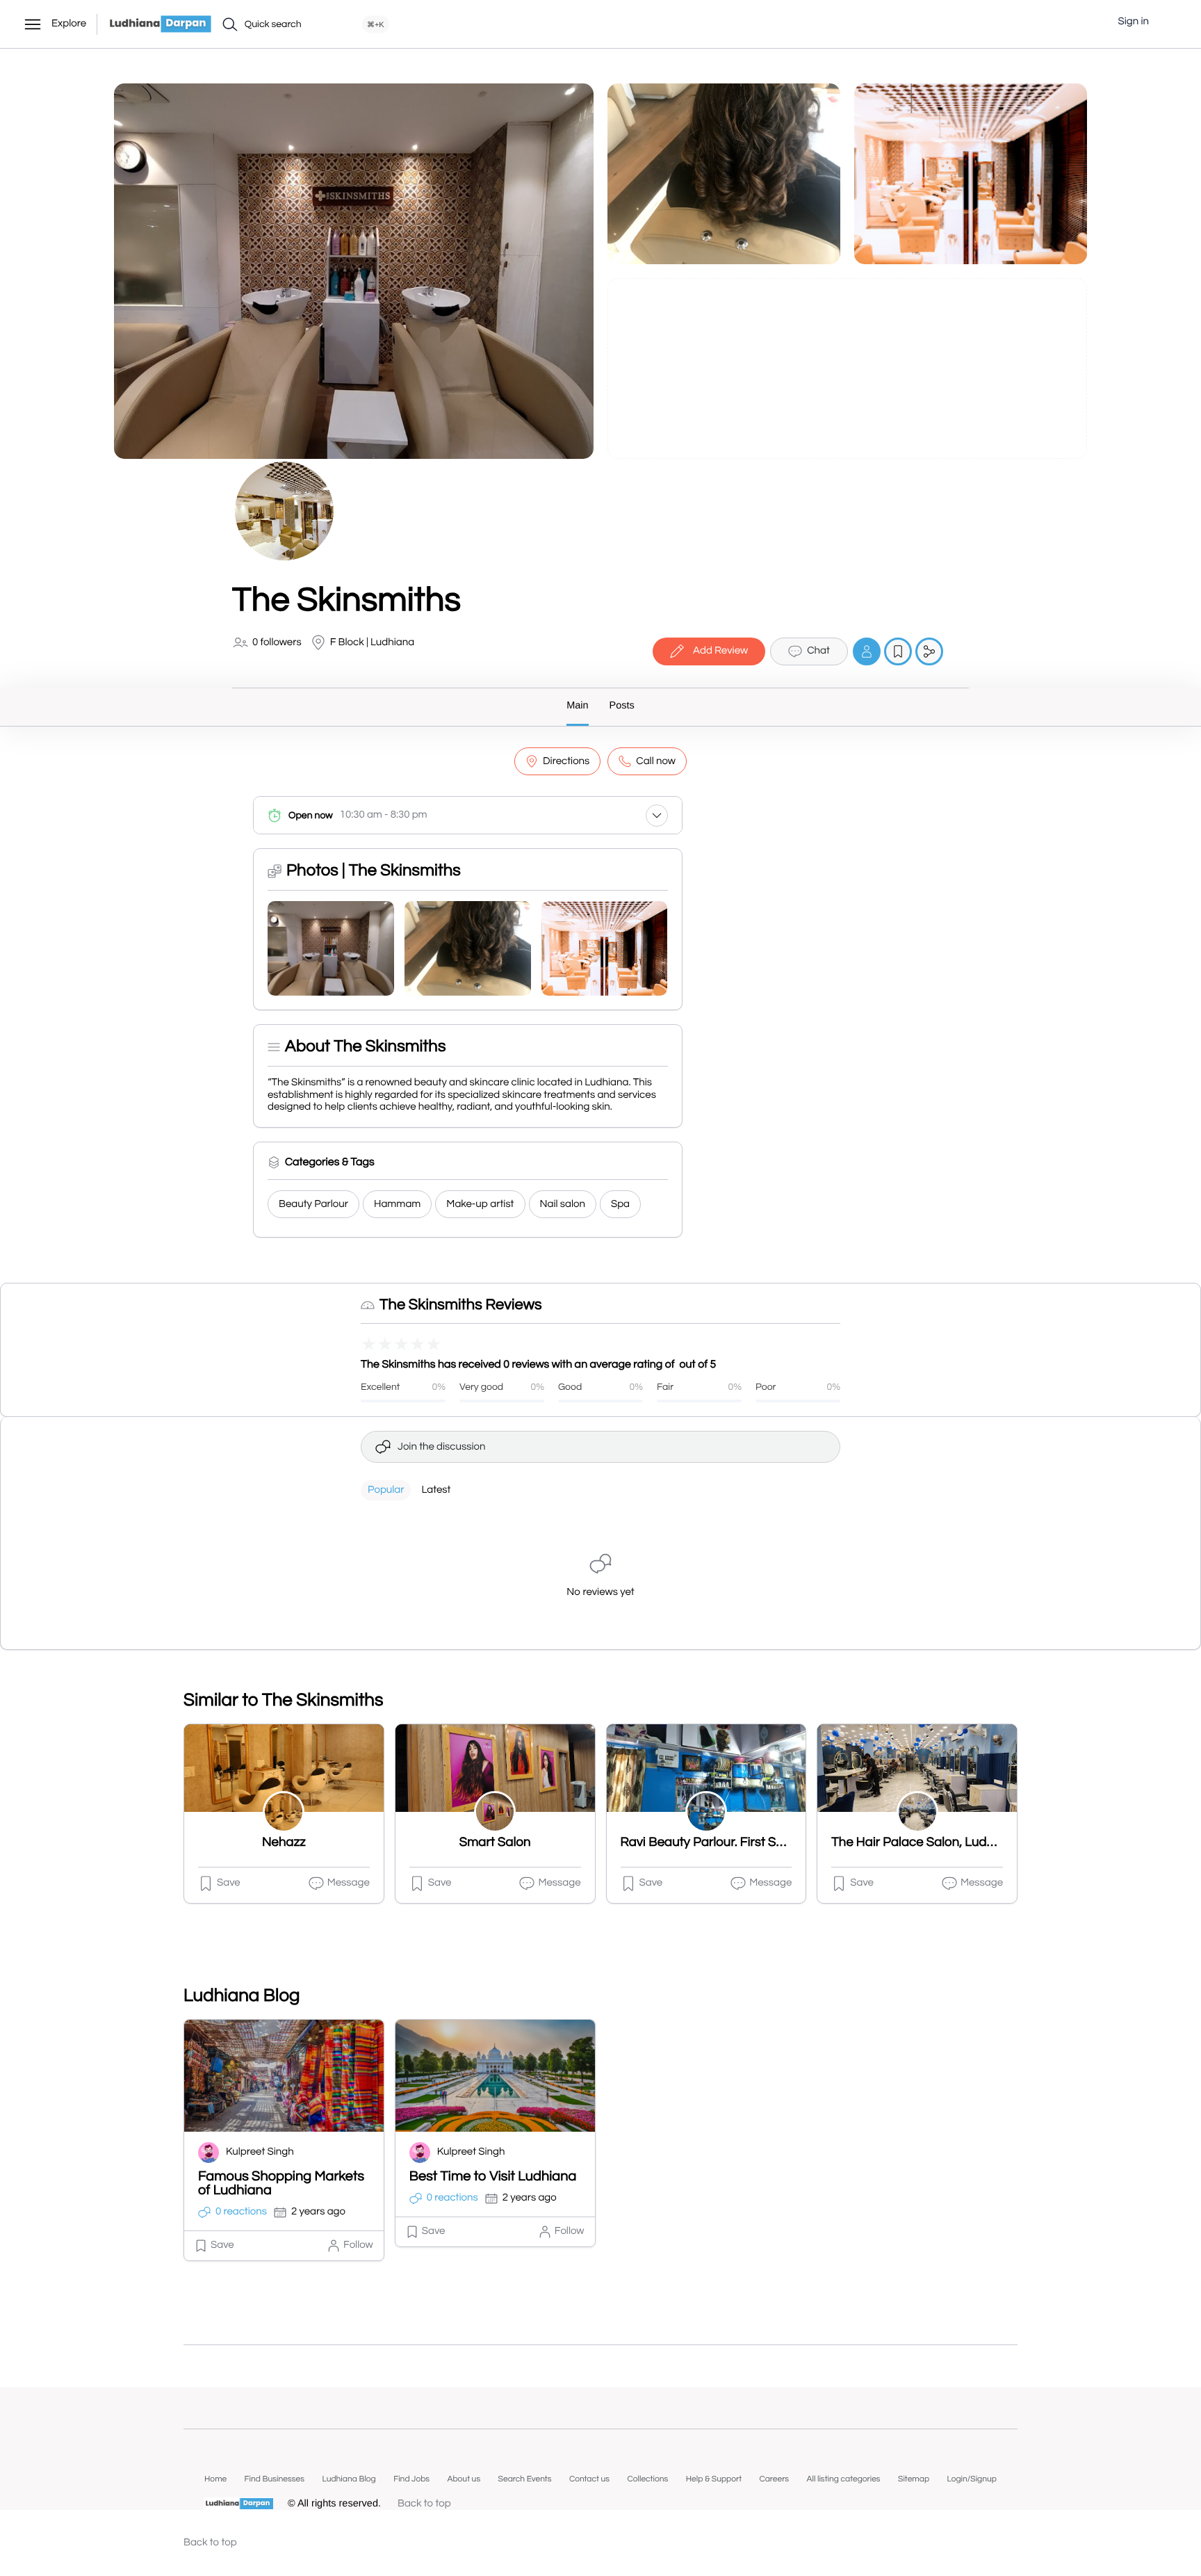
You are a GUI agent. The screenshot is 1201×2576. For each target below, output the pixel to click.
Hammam (397, 1205)
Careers (774, 2479)
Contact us (589, 2479)
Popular (386, 1490)
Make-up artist (480, 1205)
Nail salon (563, 1205)
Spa (620, 1205)
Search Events (525, 2479)
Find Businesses (275, 2479)
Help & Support (714, 2479)
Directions (566, 762)
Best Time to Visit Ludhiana (493, 2177)
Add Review (720, 651)
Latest (436, 1490)
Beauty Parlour (313, 1205)
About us (464, 2479)
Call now (656, 762)
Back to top (424, 2504)
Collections (647, 2479)
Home (215, 2479)
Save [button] (229, 1883)
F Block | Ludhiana (372, 643)
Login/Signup (972, 2479)
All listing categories (844, 2479)
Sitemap (914, 2479)
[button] (1170, 22)
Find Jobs (411, 2479)
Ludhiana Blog (349, 2479)
